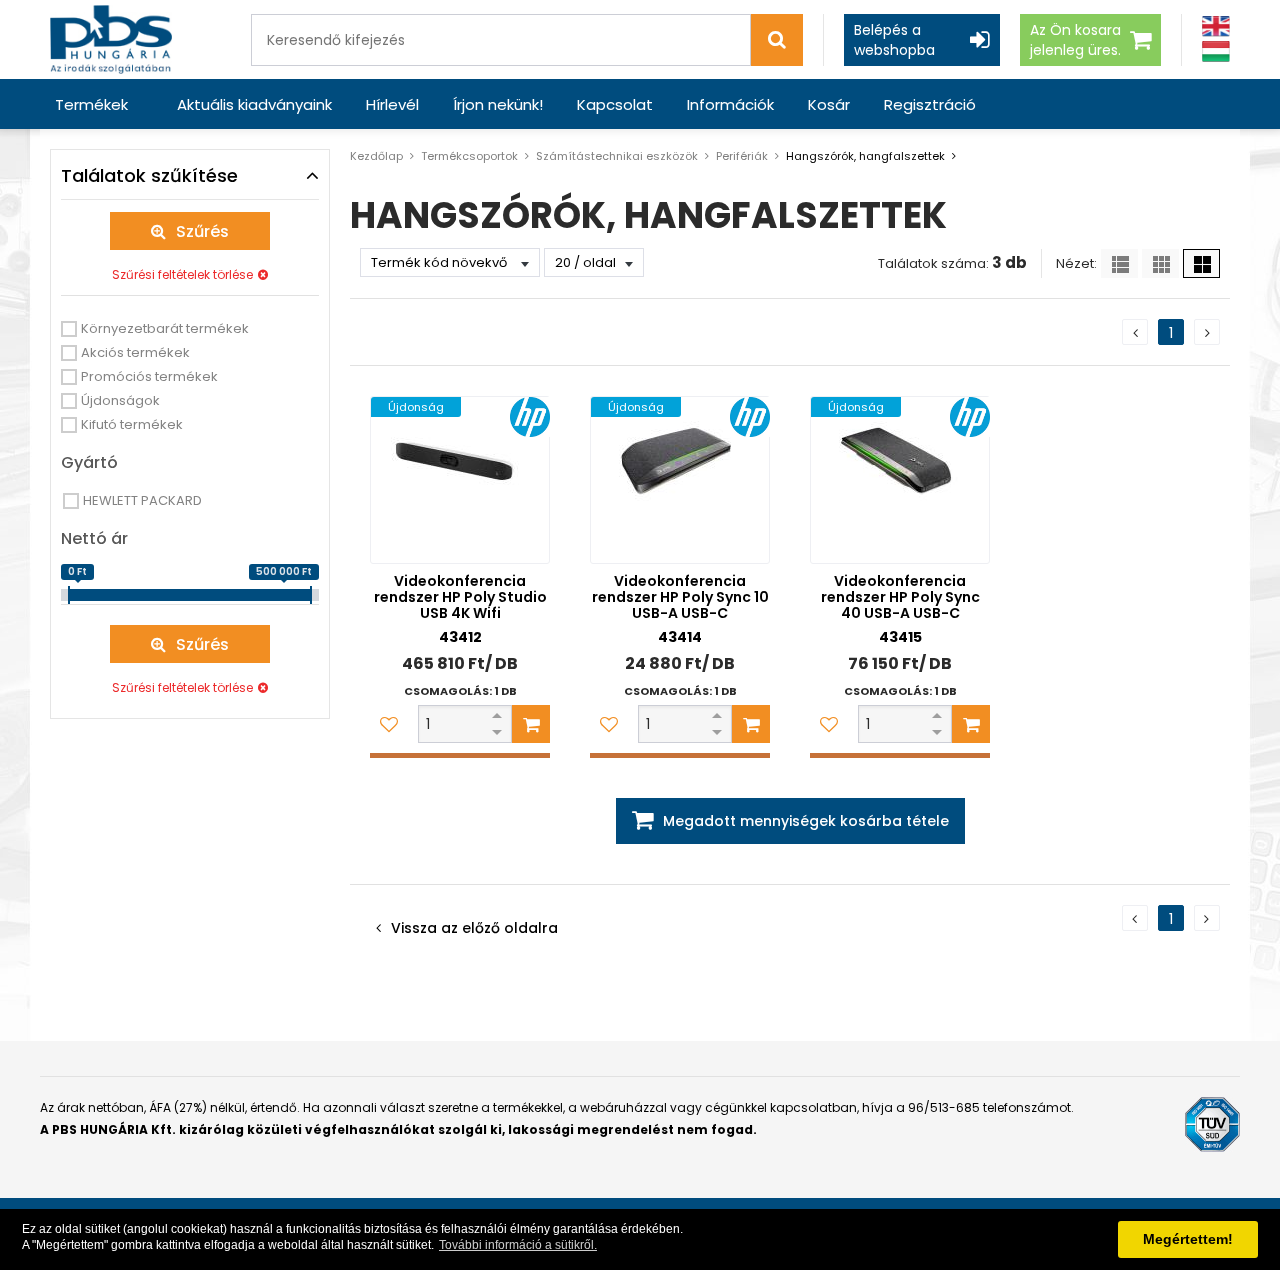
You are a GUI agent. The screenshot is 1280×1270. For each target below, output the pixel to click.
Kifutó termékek (132, 424)
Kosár (829, 104)
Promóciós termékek (149, 376)
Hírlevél (392, 104)
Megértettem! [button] (1188, 1239)
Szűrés (202, 231)
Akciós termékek (135, 352)
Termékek (91, 104)
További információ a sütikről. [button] (518, 1245)
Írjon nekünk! (498, 104)
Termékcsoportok (469, 156)
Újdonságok (120, 400)
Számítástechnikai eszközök (617, 156)
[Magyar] (1216, 51)
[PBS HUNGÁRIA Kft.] (111, 39)
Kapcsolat (615, 104)
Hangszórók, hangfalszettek (865, 156)
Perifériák (742, 156)
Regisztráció (930, 104)
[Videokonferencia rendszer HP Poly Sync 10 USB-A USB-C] (680, 480)
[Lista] (1119, 263)
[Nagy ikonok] (1201, 263)
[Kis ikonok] (1160, 263)
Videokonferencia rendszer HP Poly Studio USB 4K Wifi (460, 597)
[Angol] (1216, 26)
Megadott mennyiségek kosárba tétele (806, 821)
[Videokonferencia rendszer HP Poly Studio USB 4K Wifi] (460, 480)
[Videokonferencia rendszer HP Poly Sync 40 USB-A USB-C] (900, 480)
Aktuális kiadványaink (254, 104)
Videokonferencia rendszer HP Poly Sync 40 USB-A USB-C (900, 597)
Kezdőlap (376, 156)
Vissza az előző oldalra (474, 928)
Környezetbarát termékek (165, 328)
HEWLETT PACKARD (142, 500)
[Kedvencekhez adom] (389, 724)
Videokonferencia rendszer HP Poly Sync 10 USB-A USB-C (680, 597)
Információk (730, 104)
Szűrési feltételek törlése (182, 274)
